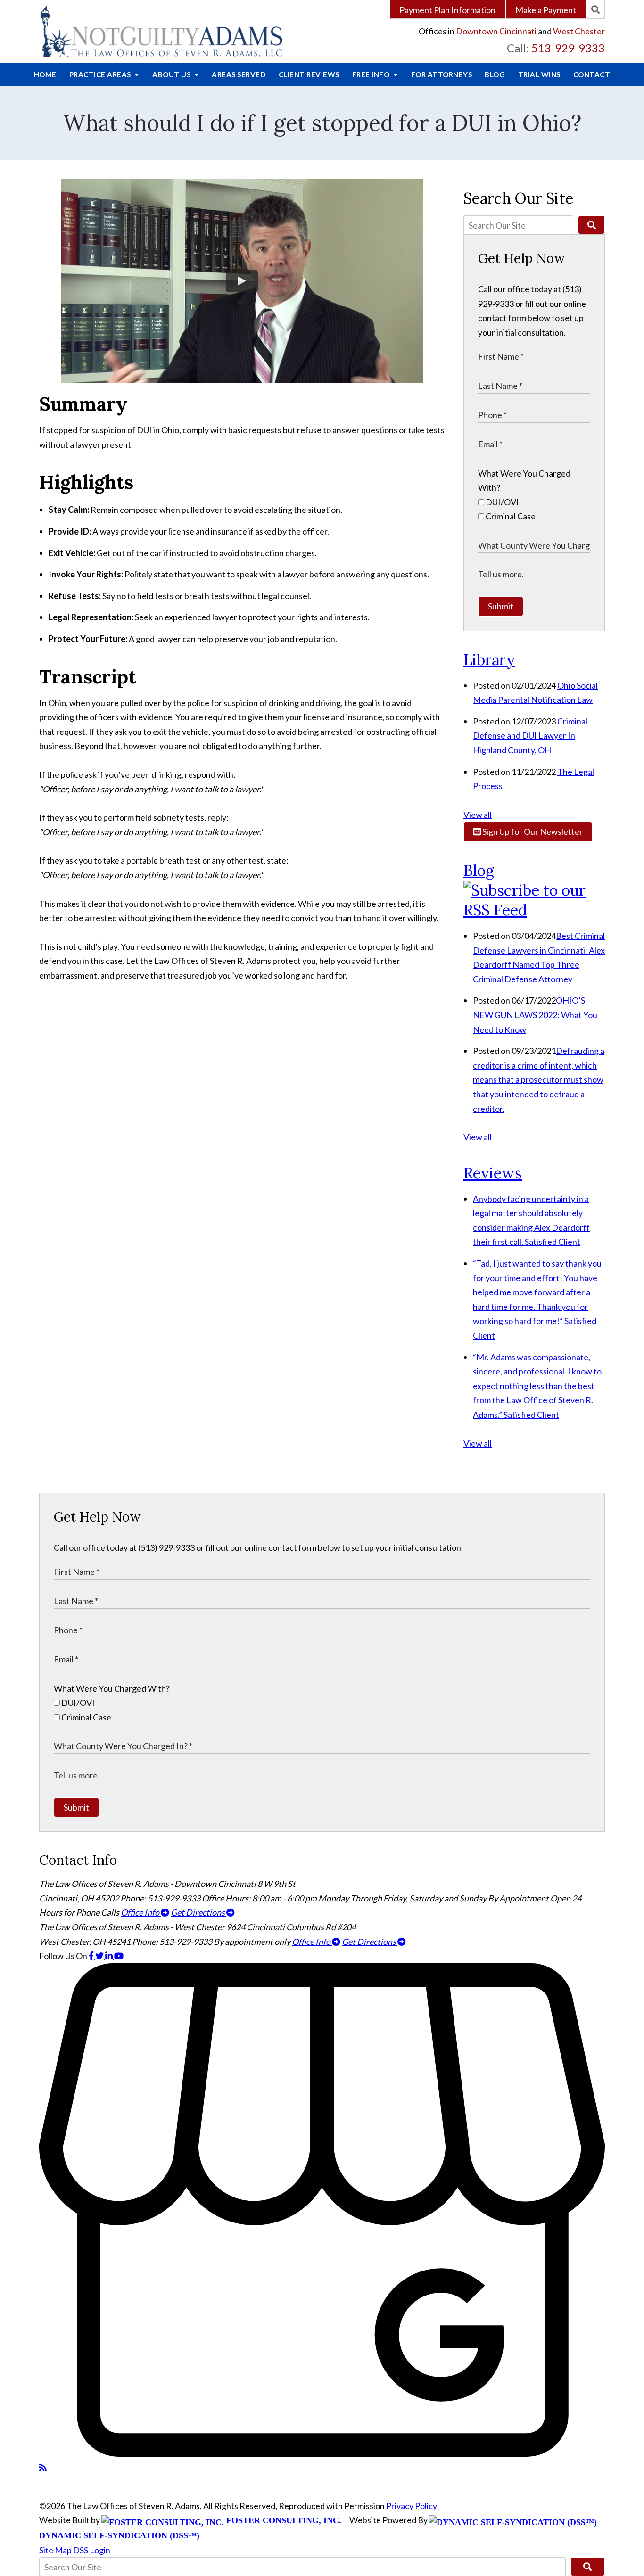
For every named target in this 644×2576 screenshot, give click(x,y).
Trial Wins (539, 74)
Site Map (55, 2550)
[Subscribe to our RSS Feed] (534, 910)
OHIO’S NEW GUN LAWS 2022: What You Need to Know (535, 1015)
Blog (495, 74)
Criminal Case (510, 516)
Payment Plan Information (447, 10)
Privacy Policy (412, 2506)
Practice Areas (101, 74)
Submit (501, 606)
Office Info (141, 1912)
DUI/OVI (502, 502)
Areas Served (239, 74)
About (172, 74)
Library (489, 660)
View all (478, 815)
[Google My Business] (322, 2453)
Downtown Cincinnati (496, 31)
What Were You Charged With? (112, 1688)
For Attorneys (442, 74)
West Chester (579, 31)
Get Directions (198, 1912)
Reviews (309, 74)
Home (45, 74)
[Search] (595, 9)
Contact (592, 74)
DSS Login (92, 2550)
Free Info (372, 74)
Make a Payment (546, 10)
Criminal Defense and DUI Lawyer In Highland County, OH (530, 736)
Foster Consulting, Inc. (283, 2520)
